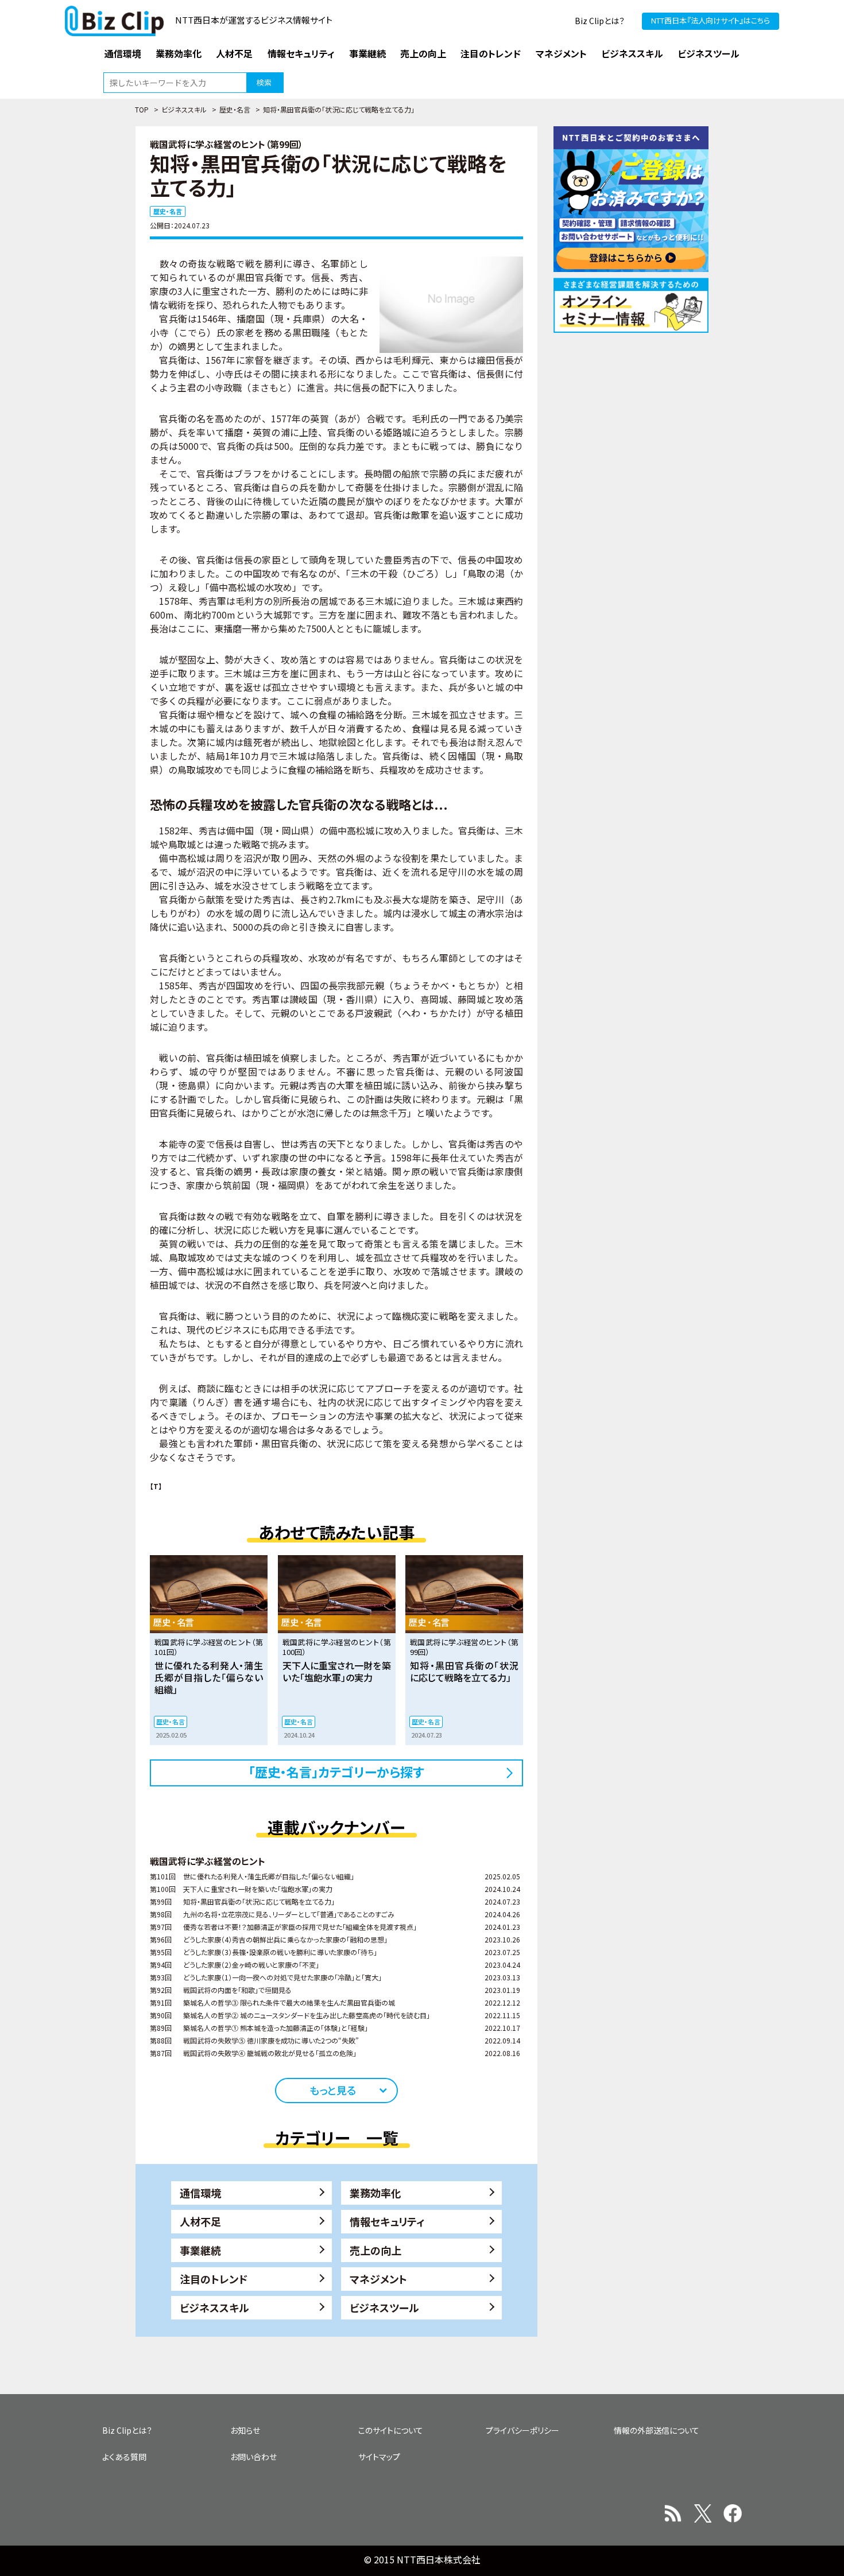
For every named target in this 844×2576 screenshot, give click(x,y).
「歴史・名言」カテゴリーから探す (336, 1771)
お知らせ (245, 2430)
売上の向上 (375, 2250)
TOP (142, 109)
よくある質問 (124, 2457)
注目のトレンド (214, 2279)
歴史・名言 (235, 109)
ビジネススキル (184, 109)
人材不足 (200, 2221)
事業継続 (200, 2250)
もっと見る (333, 2090)
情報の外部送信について (657, 2430)
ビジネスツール (384, 2307)
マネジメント (378, 2279)
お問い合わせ (253, 2457)
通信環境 (200, 2193)
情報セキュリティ (387, 2221)
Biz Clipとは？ (600, 21)
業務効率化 (375, 2193)
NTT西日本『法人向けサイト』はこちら (711, 20)
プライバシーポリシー (522, 2430)
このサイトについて (391, 2430)
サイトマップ (379, 2457)
